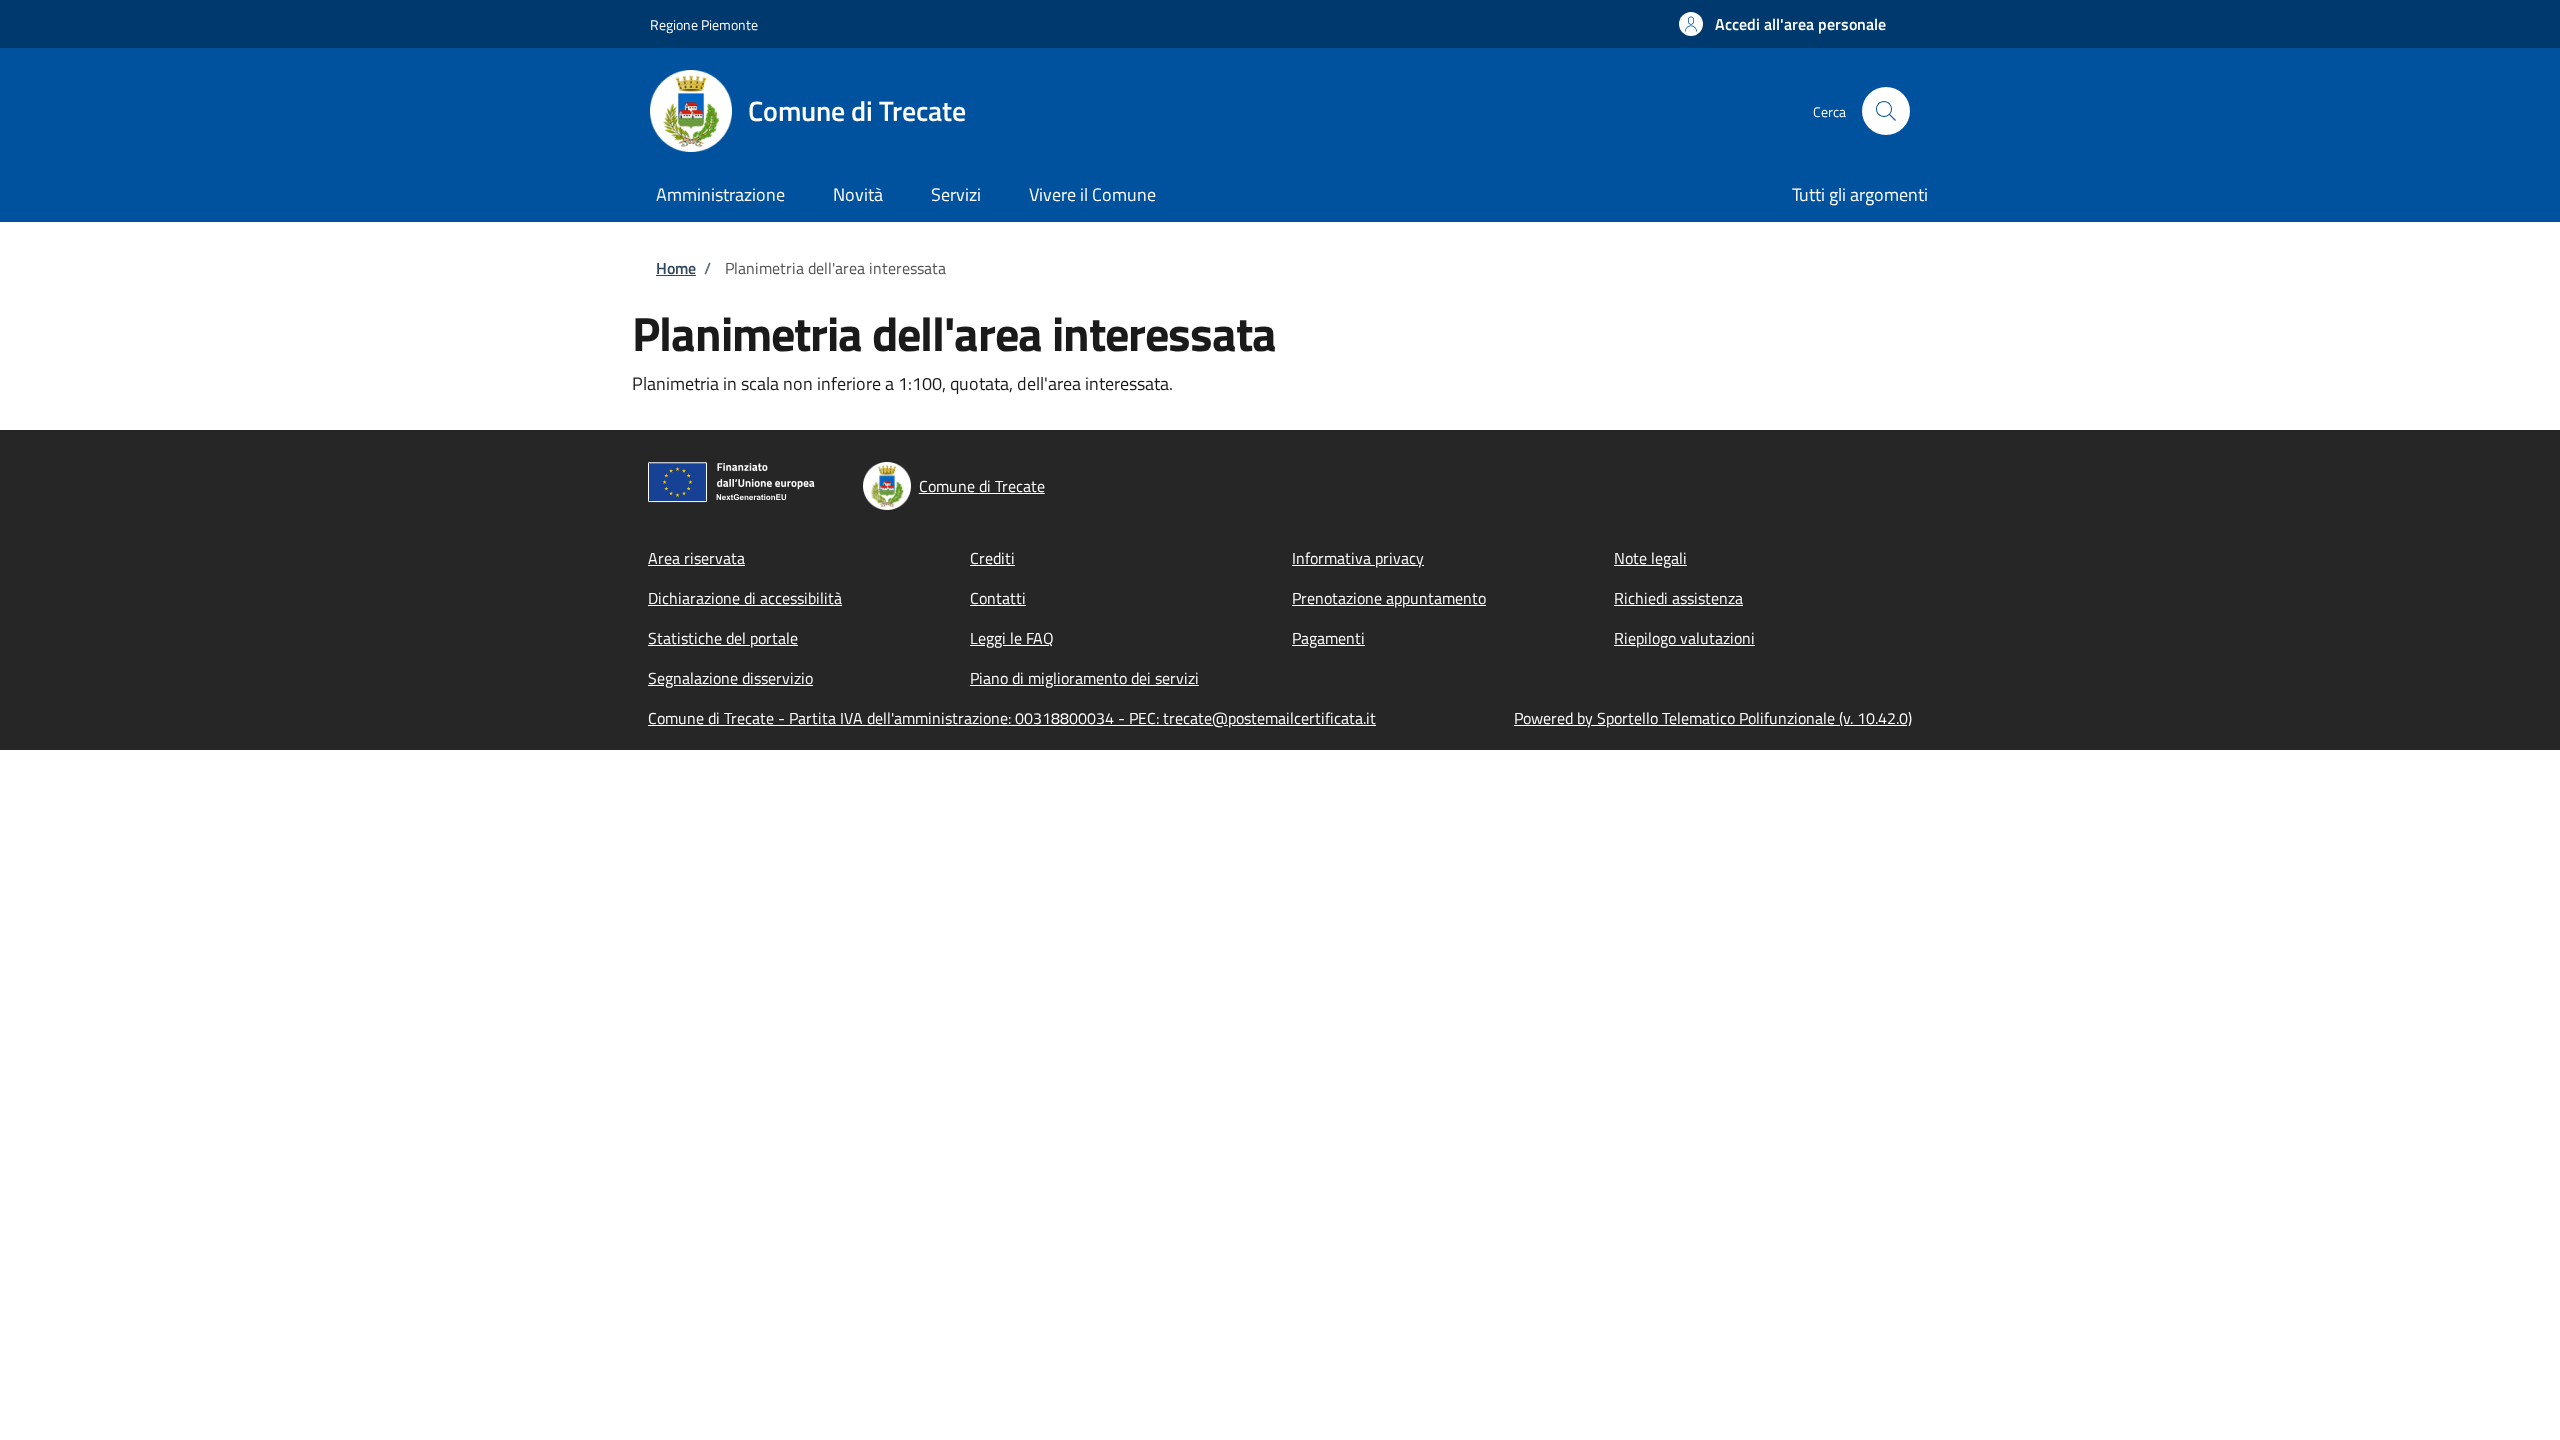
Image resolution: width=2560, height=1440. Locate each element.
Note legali (1650, 558)
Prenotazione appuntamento (1389, 598)
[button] (1782, 24)
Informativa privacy (1358, 558)
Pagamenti (1328, 638)
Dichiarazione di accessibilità (745, 598)
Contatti (998, 598)
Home (676, 268)
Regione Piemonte (704, 24)
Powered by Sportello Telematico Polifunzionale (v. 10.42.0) (1713, 718)
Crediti (992, 558)
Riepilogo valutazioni (1684, 638)
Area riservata (696, 558)
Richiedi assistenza (1678, 598)
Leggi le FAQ (1012, 638)
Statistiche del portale (723, 638)
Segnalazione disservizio (730, 678)
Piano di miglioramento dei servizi (1084, 678)
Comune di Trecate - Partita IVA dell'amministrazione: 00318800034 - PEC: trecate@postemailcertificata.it (1012, 718)
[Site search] (1886, 111)
